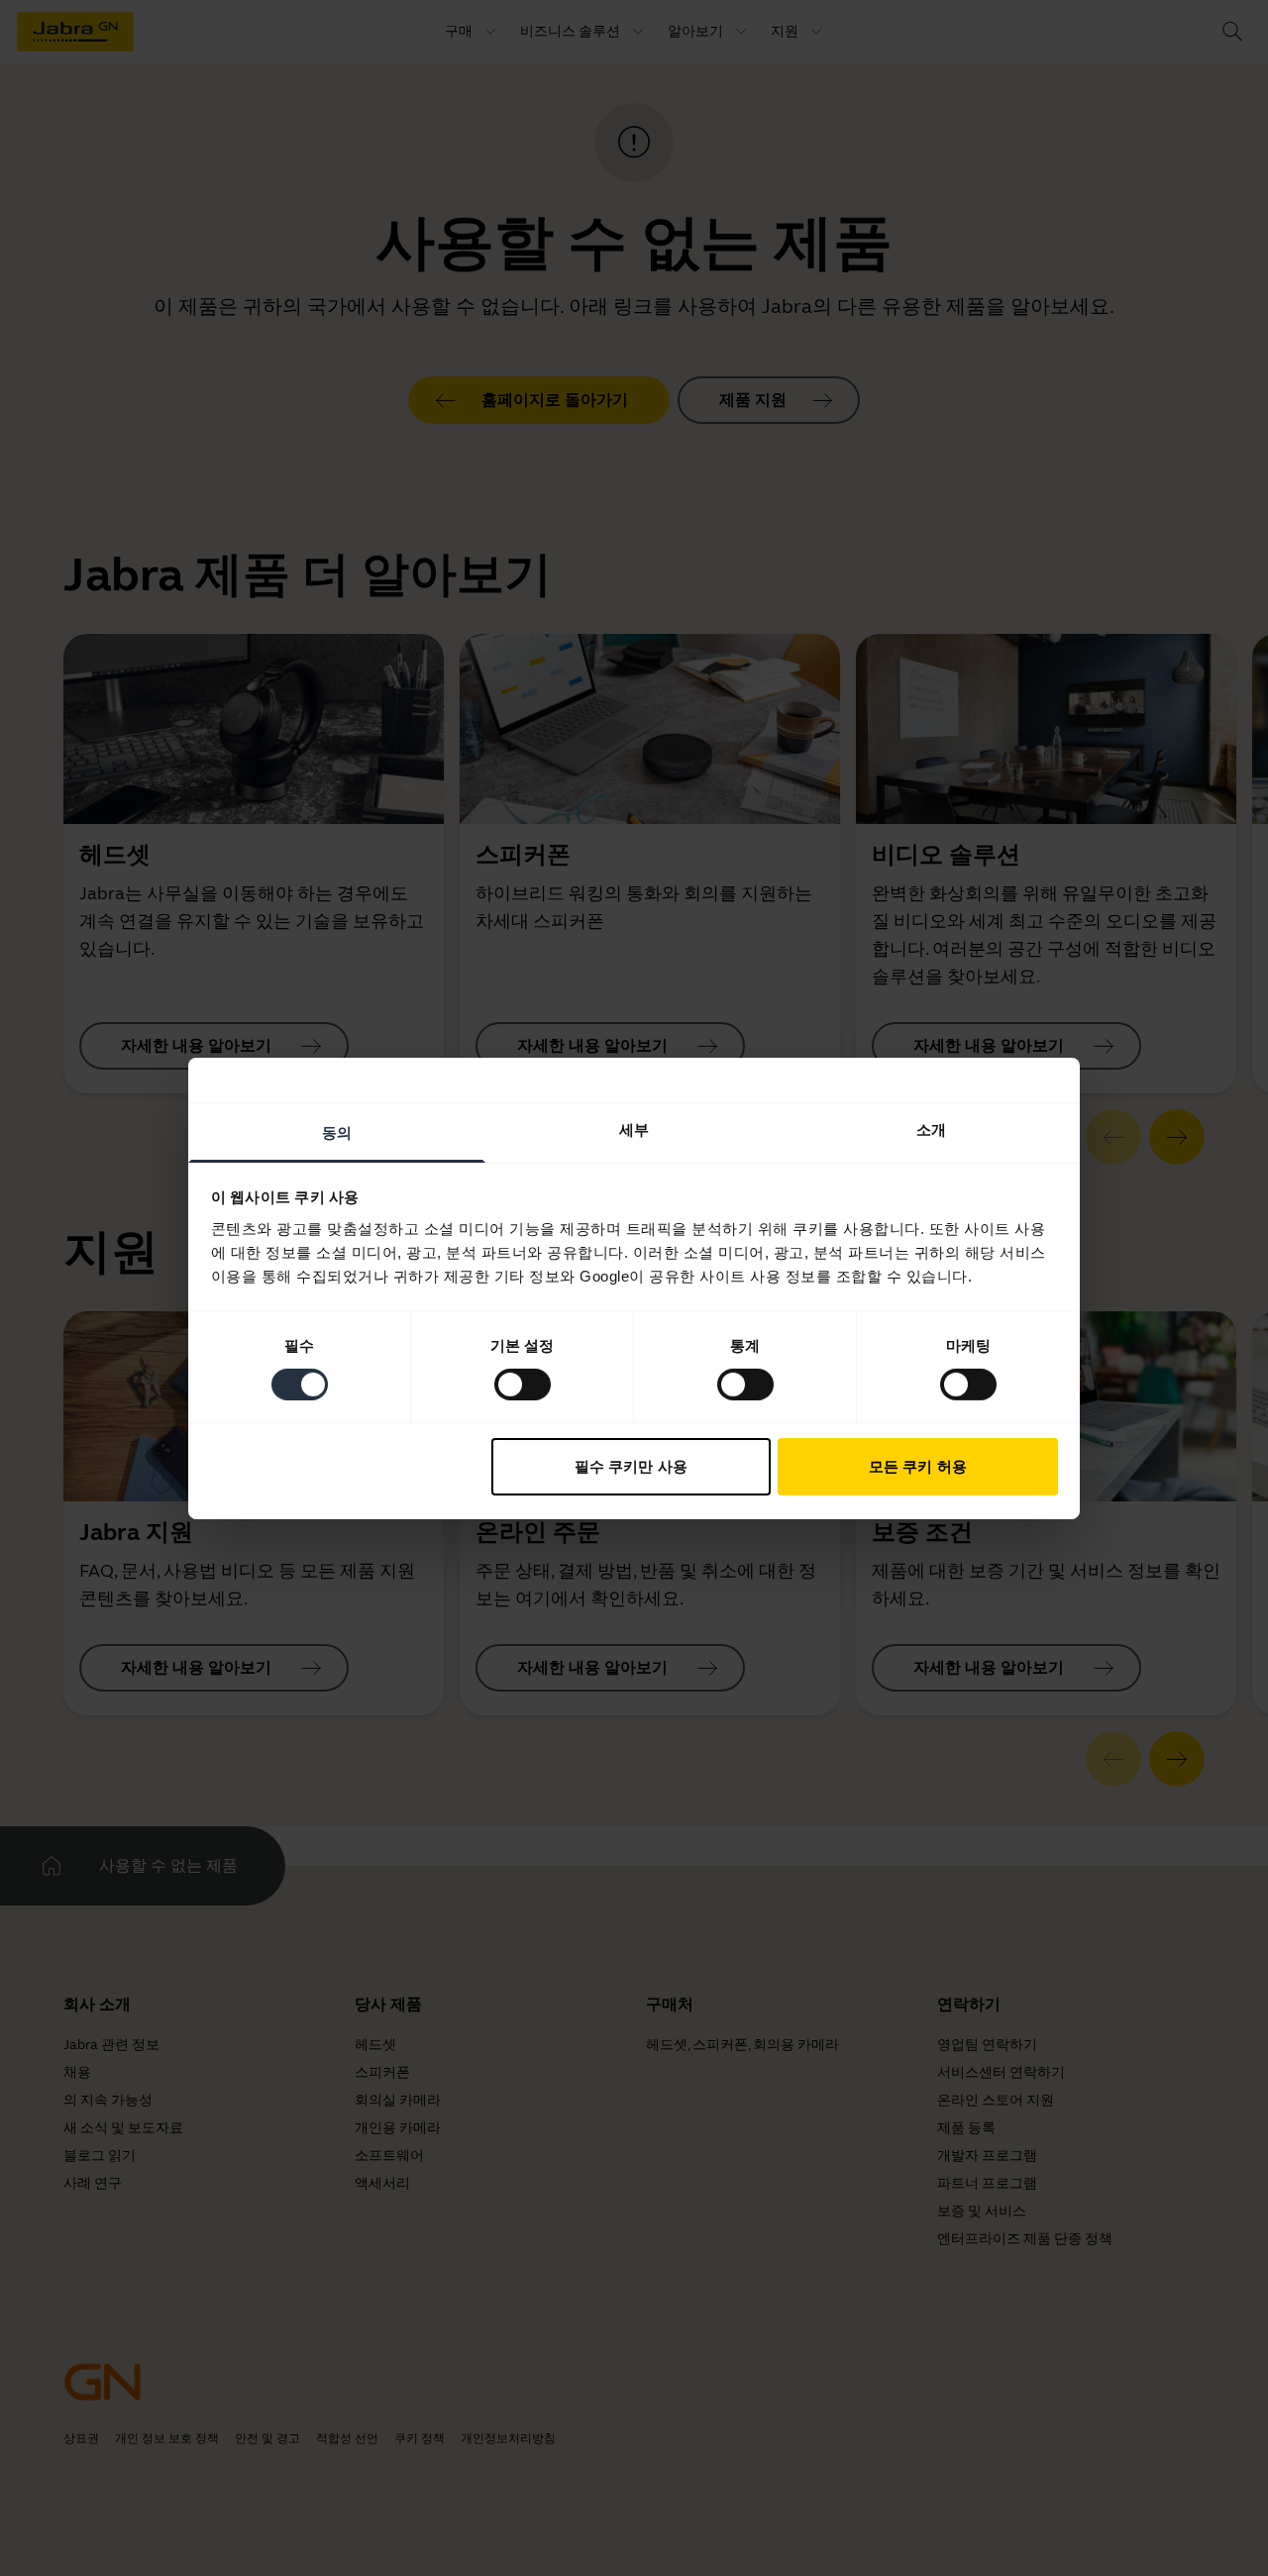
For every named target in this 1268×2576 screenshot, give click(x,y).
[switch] (523, 1385)
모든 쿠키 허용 (918, 1466)
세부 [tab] (634, 1129)
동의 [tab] (337, 1132)
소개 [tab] (931, 1129)
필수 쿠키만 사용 (631, 1466)
